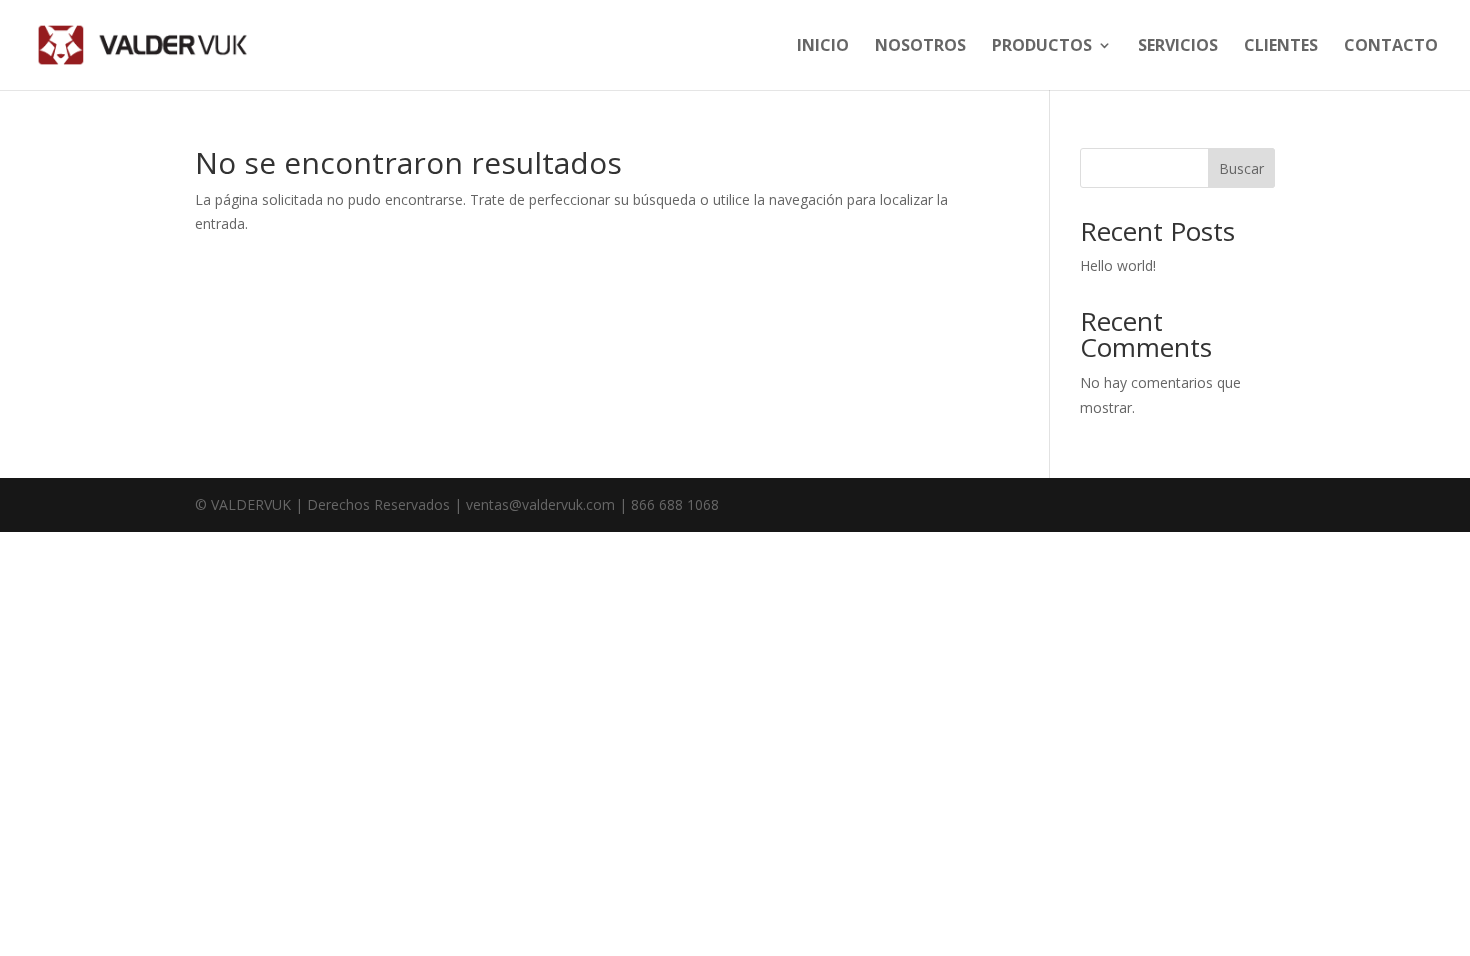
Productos (1042, 47)
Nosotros (920, 47)
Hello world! (1118, 265)
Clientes (1281, 47)
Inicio (823, 47)
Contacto (1391, 47)
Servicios (1178, 47)
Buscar (1241, 168)
